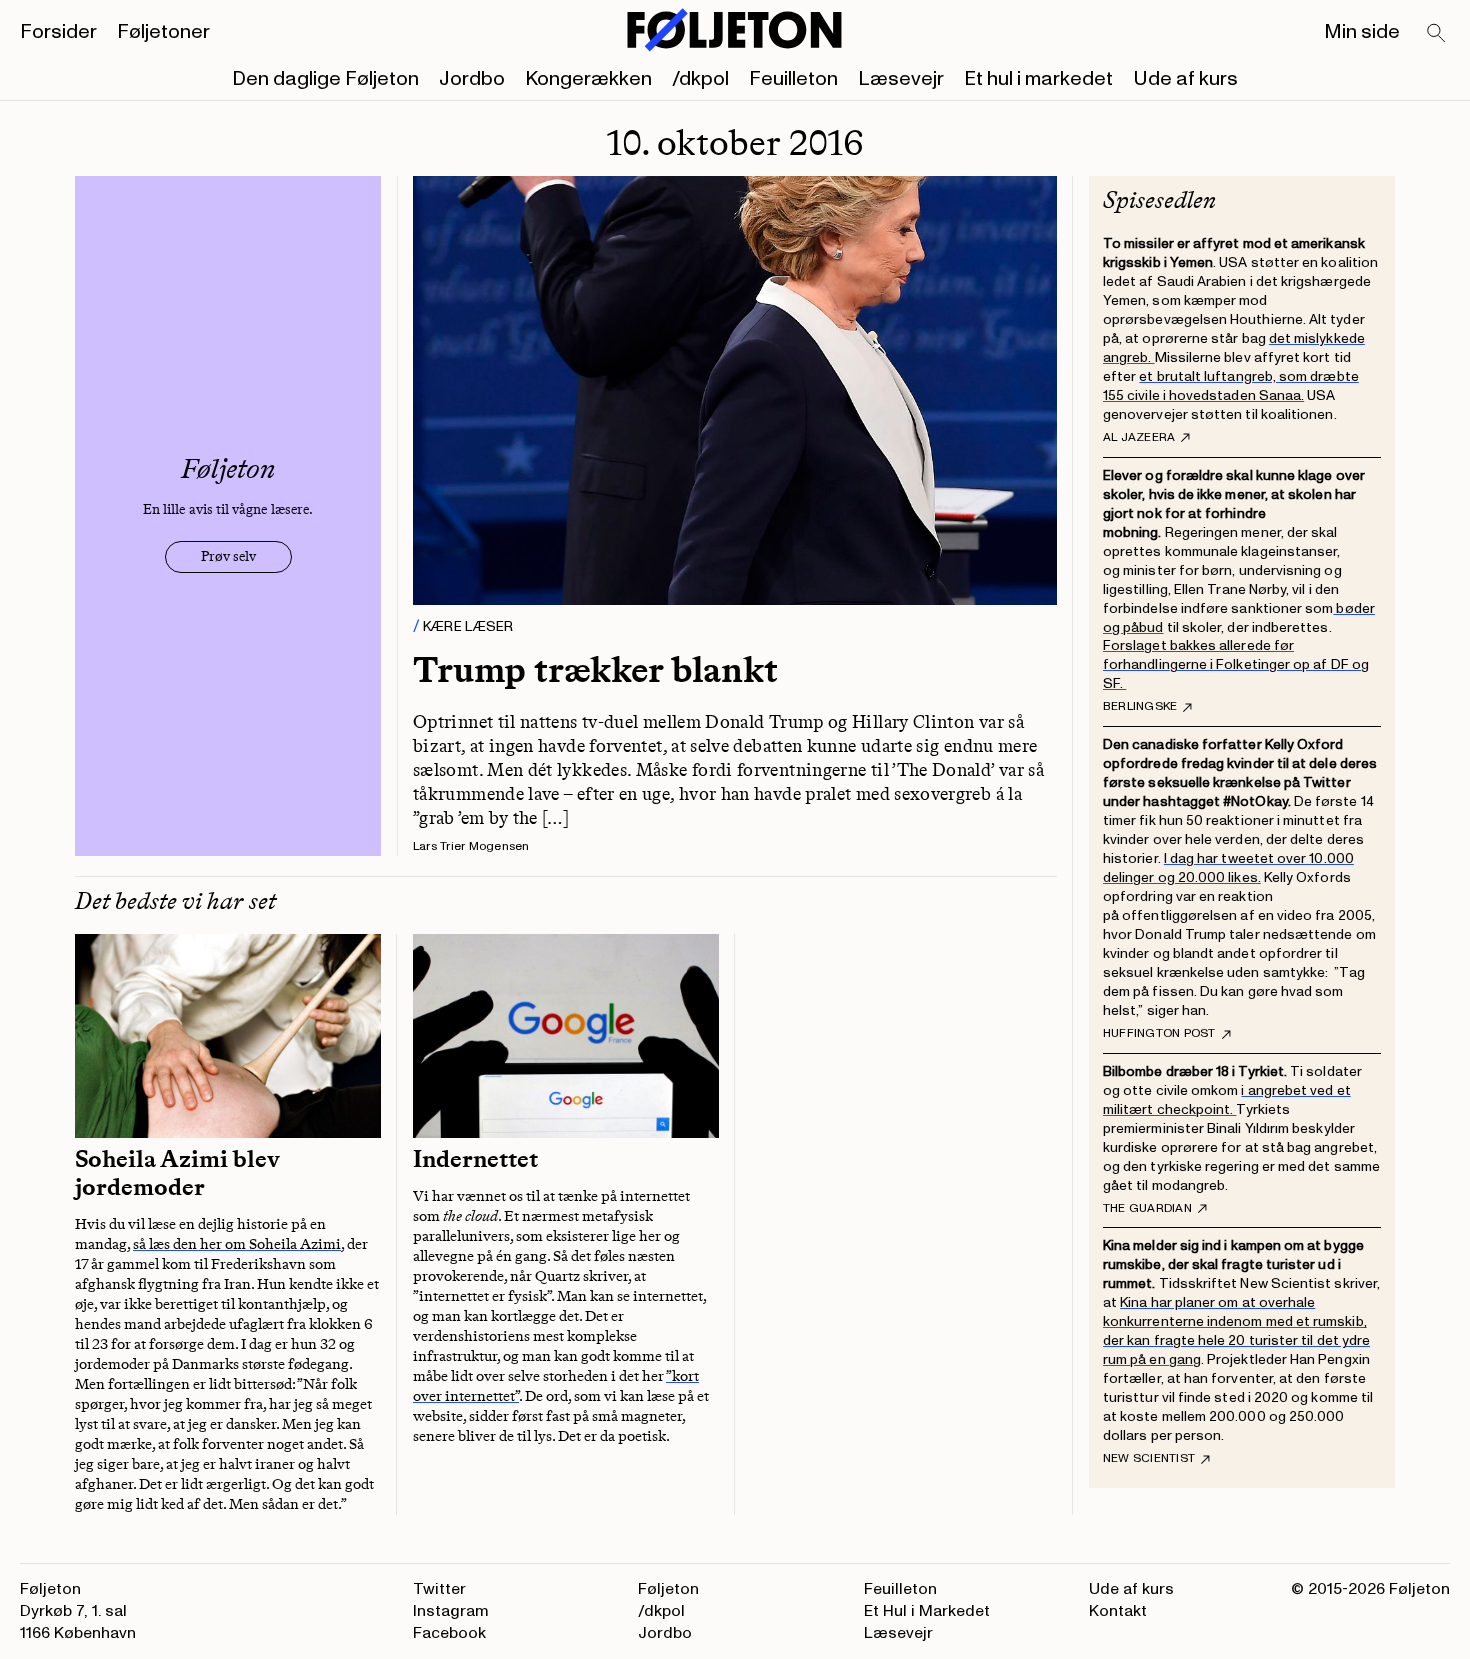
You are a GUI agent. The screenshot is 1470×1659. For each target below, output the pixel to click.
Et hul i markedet (1038, 79)
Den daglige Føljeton (325, 79)
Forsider (58, 32)
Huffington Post (1159, 1034)
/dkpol (700, 79)
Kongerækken (588, 79)
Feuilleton (793, 79)
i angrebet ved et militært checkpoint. (1227, 1100)
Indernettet (475, 1159)
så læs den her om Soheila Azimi (237, 1244)
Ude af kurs (1185, 79)
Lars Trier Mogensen (471, 846)
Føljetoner (163, 32)
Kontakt (1118, 1611)
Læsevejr (901, 79)
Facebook (449, 1633)
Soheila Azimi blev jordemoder (177, 1173)
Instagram (451, 1611)
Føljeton (668, 1589)
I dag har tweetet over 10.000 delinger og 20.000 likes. (1228, 868)
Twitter (439, 1589)
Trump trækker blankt (595, 669)
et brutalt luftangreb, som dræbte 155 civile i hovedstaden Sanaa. (1231, 386)
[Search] (1437, 34)
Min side (1362, 32)
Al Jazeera (1139, 438)
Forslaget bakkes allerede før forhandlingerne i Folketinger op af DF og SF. (1236, 664)
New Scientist (1149, 1459)
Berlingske (1140, 707)
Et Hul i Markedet (927, 1611)
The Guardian (1147, 1209)
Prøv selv (228, 556)
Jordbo (472, 79)
